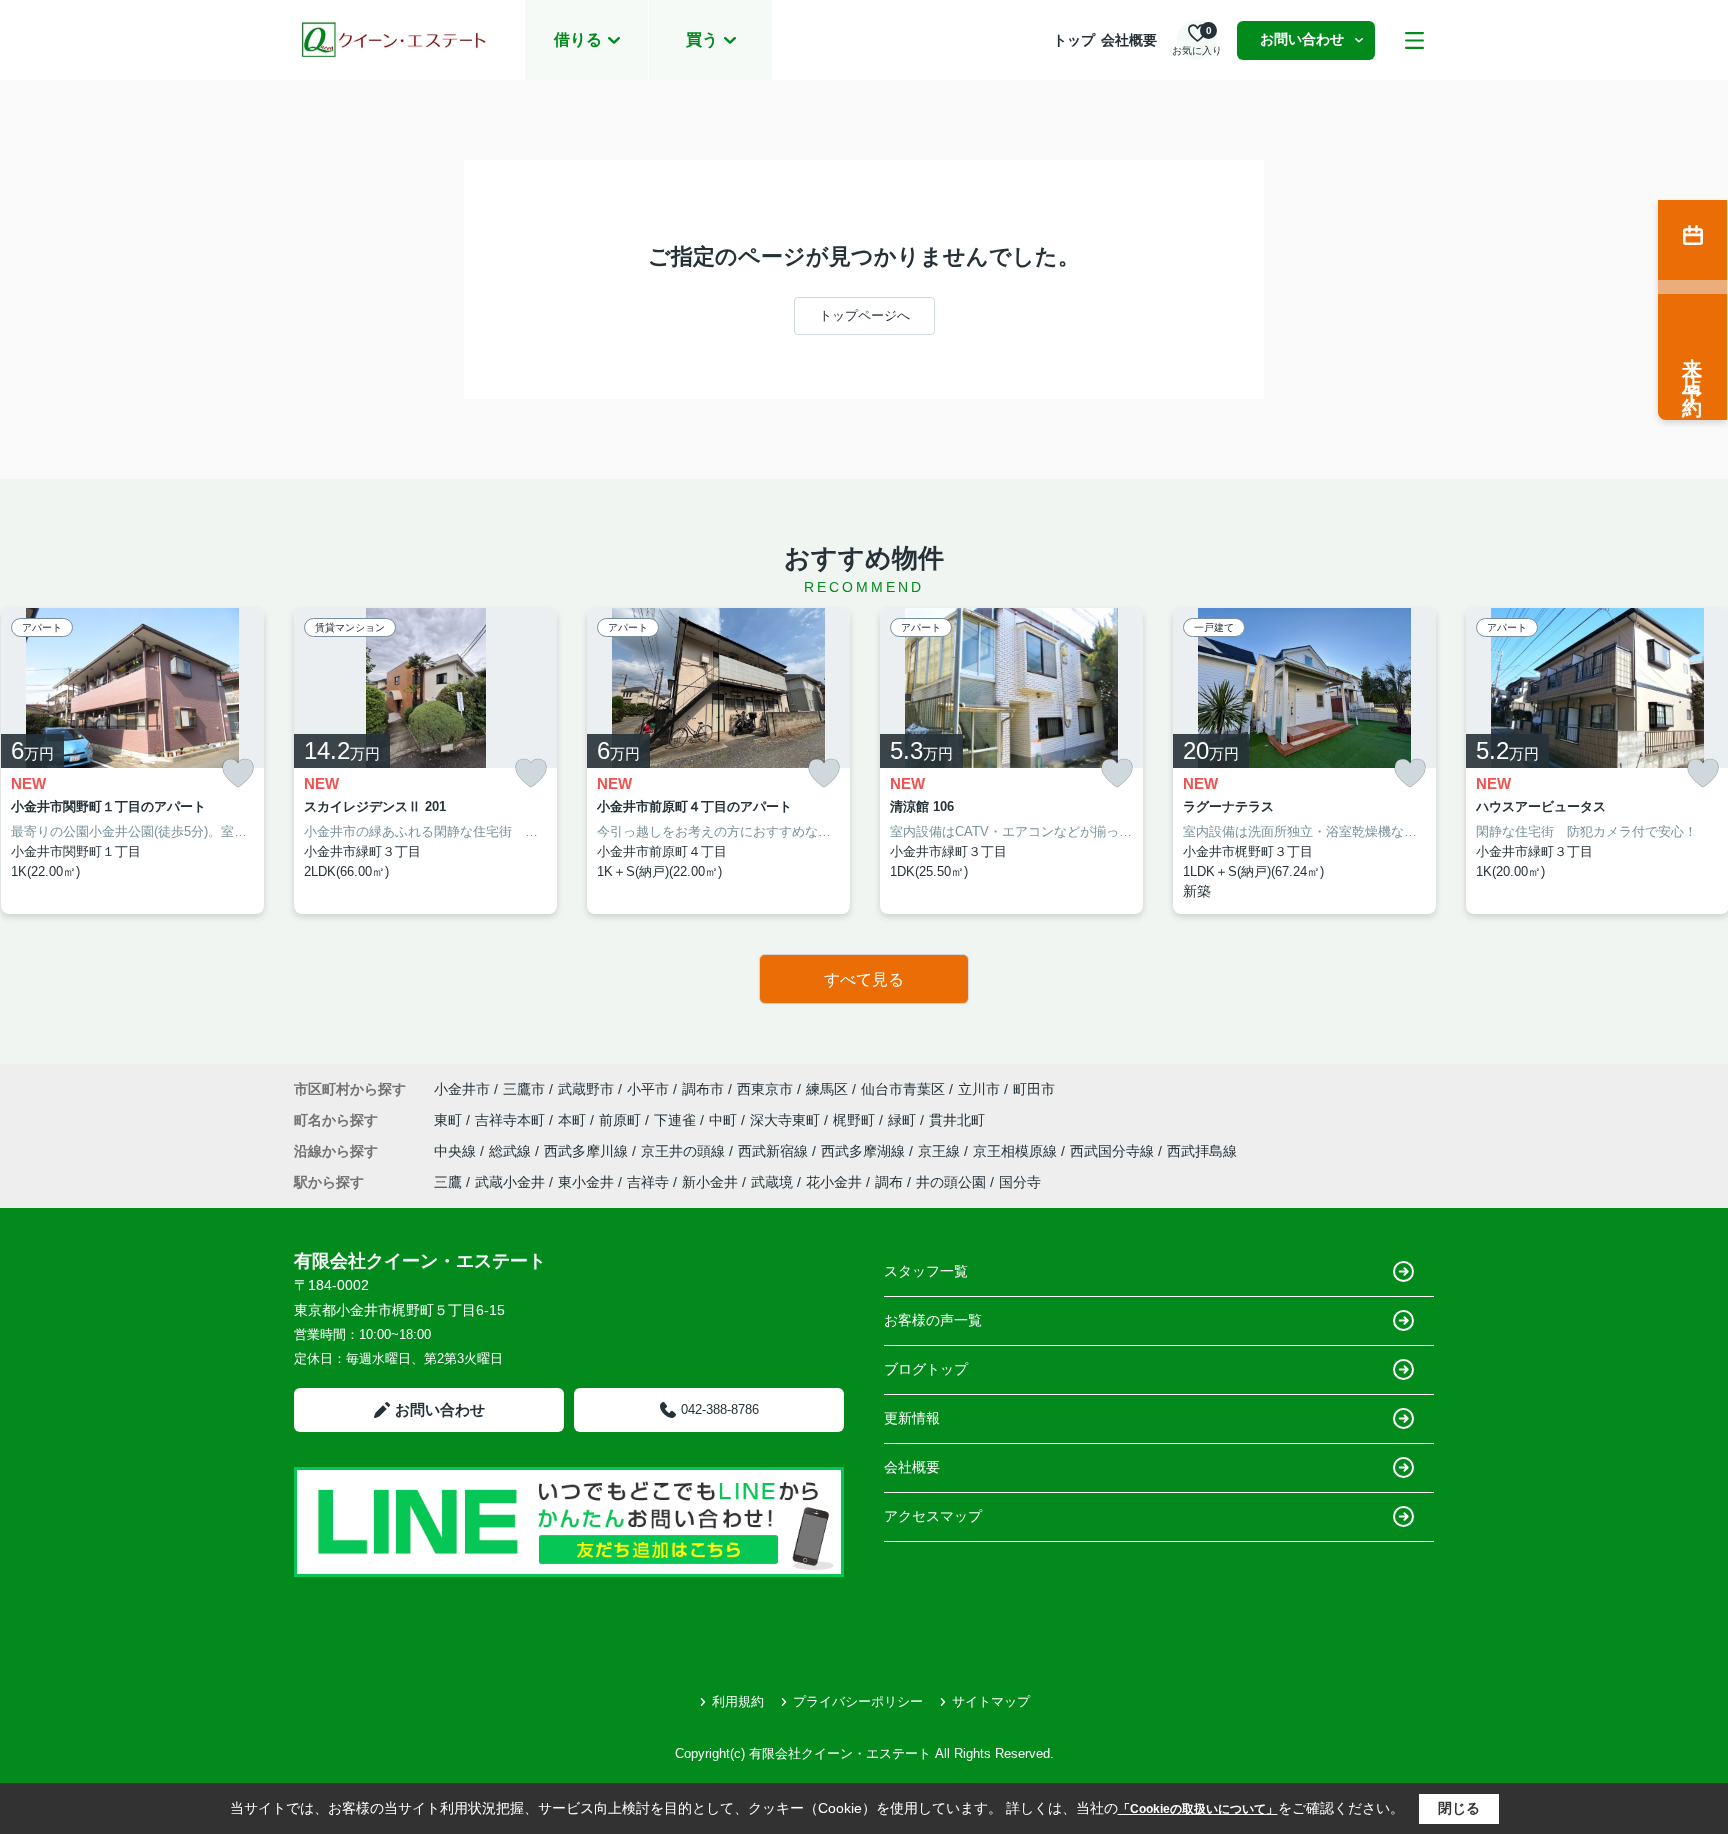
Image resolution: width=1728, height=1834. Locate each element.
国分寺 (1020, 1182)
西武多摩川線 (588, 1151)
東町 (450, 1120)
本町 (574, 1120)
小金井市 (462, 1089)
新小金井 (710, 1182)
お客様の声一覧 (933, 1320)
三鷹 (448, 1182)
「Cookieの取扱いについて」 (1198, 1809)
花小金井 (834, 1182)
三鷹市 (524, 1089)
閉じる (1459, 1808)
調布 (889, 1182)
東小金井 (586, 1182)
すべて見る (864, 979)
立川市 (979, 1089)
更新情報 (912, 1418)
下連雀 (677, 1120)
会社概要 (1129, 40)
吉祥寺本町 (512, 1120)
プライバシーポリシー (858, 1701)
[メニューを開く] (1414, 40)
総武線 (512, 1151)
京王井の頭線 (685, 1151)
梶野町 (856, 1120)
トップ (1074, 40)
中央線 (457, 1151)
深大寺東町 (787, 1120)
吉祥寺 (648, 1182)
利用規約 (738, 1701)
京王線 (941, 1151)
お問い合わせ (1302, 39)
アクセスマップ (933, 1516)
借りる (578, 39)
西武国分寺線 (1114, 1151)
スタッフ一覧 (926, 1271)
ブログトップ (926, 1369)
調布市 (703, 1089)
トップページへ (864, 315)
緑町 (904, 1120)
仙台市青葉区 (903, 1089)
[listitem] (425, 761)
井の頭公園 (951, 1182)
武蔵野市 (586, 1089)
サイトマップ (991, 1701)
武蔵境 (772, 1182)
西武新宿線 (775, 1151)
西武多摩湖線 (865, 1151)
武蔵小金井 (510, 1182)
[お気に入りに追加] (238, 773)
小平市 (648, 1089)
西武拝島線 (1202, 1151)
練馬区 (827, 1089)
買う (702, 39)
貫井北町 (957, 1120)
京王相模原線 (1017, 1151)
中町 (725, 1120)
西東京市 (765, 1089)
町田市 (1034, 1089)
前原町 (622, 1120)
